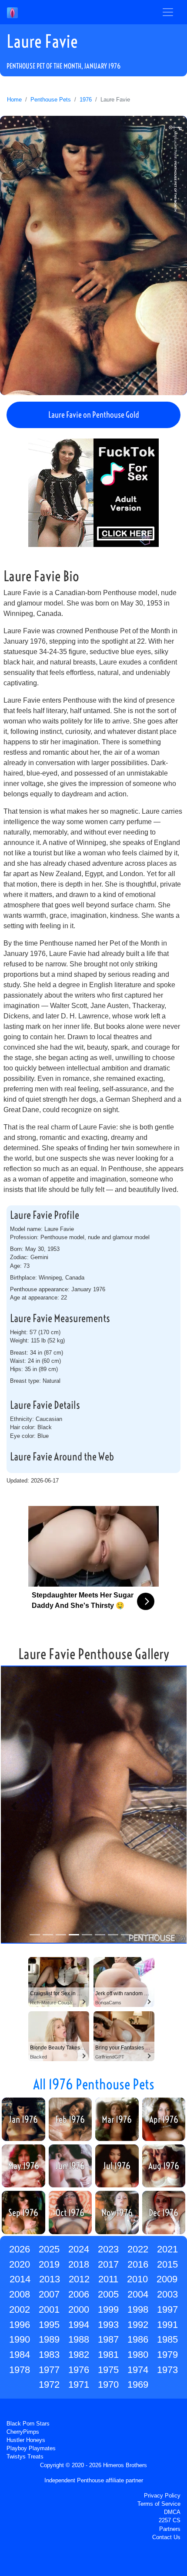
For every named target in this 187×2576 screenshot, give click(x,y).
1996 (20, 2325)
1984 (20, 2355)
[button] (14, 1806)
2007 (49, 2294)
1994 (79, 2325)
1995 (49, 2325)
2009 (167, 2279)
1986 (138, 2339)
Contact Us (166, 2537)
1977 (49, 2370)
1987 (108, 2339)
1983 (49, 2355)
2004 (138, 2294)
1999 (108, 2309)
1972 (49, 2385)
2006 (79, 2294)
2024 (79, 2249)
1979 (167, 2355)
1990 (20, 2339)
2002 (20, 2309)
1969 (138, 2385)
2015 (167, 2264)
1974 (138, 2370)
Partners (170, 2529)
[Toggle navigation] (168, 12)
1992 (138, 2325)
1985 (167, 2339)
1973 (167, 2370)
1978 (20, 2370)
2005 (108, 2294)
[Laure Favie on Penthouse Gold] (93, 255)
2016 (138, 2264)
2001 (49, 2309)
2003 (167, 2294)
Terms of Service (159, 2504)
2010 (137, 2279)
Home (14, 100)
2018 (79, 2264)
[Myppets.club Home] (12, 12)
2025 (49, 2249)
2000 (79, 2309)
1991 (167, 2325)
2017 (108, 2264)
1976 (86, 100)
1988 (79, 2339)
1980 (138, 2355)
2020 (20, 2264)
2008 (20, 2294)
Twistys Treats (25, 2457)
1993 (108, 2325)
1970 (108, 2385)
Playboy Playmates (31, 2448)
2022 (138, 2249)
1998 (138, 2309)
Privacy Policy (162, 2496)
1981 (108, 2355)
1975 (108, 2370)
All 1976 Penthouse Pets (94, 2084)
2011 (108, 2279)
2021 (167, 2249)
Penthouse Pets (51, 100)
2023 (108, 2249)
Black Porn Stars (28, 2424)
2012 (79, 2279)
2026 (20, 2249)
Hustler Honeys (26, 2440)
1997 (167, 2309)
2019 (49, 2264)
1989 (49, 2339)
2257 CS (170, 2520)
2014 (20, 2279)
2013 (50, 2279)
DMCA (172, 2512)
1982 (79, 2355)
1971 (79, 2385)
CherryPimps (23, 2432)
